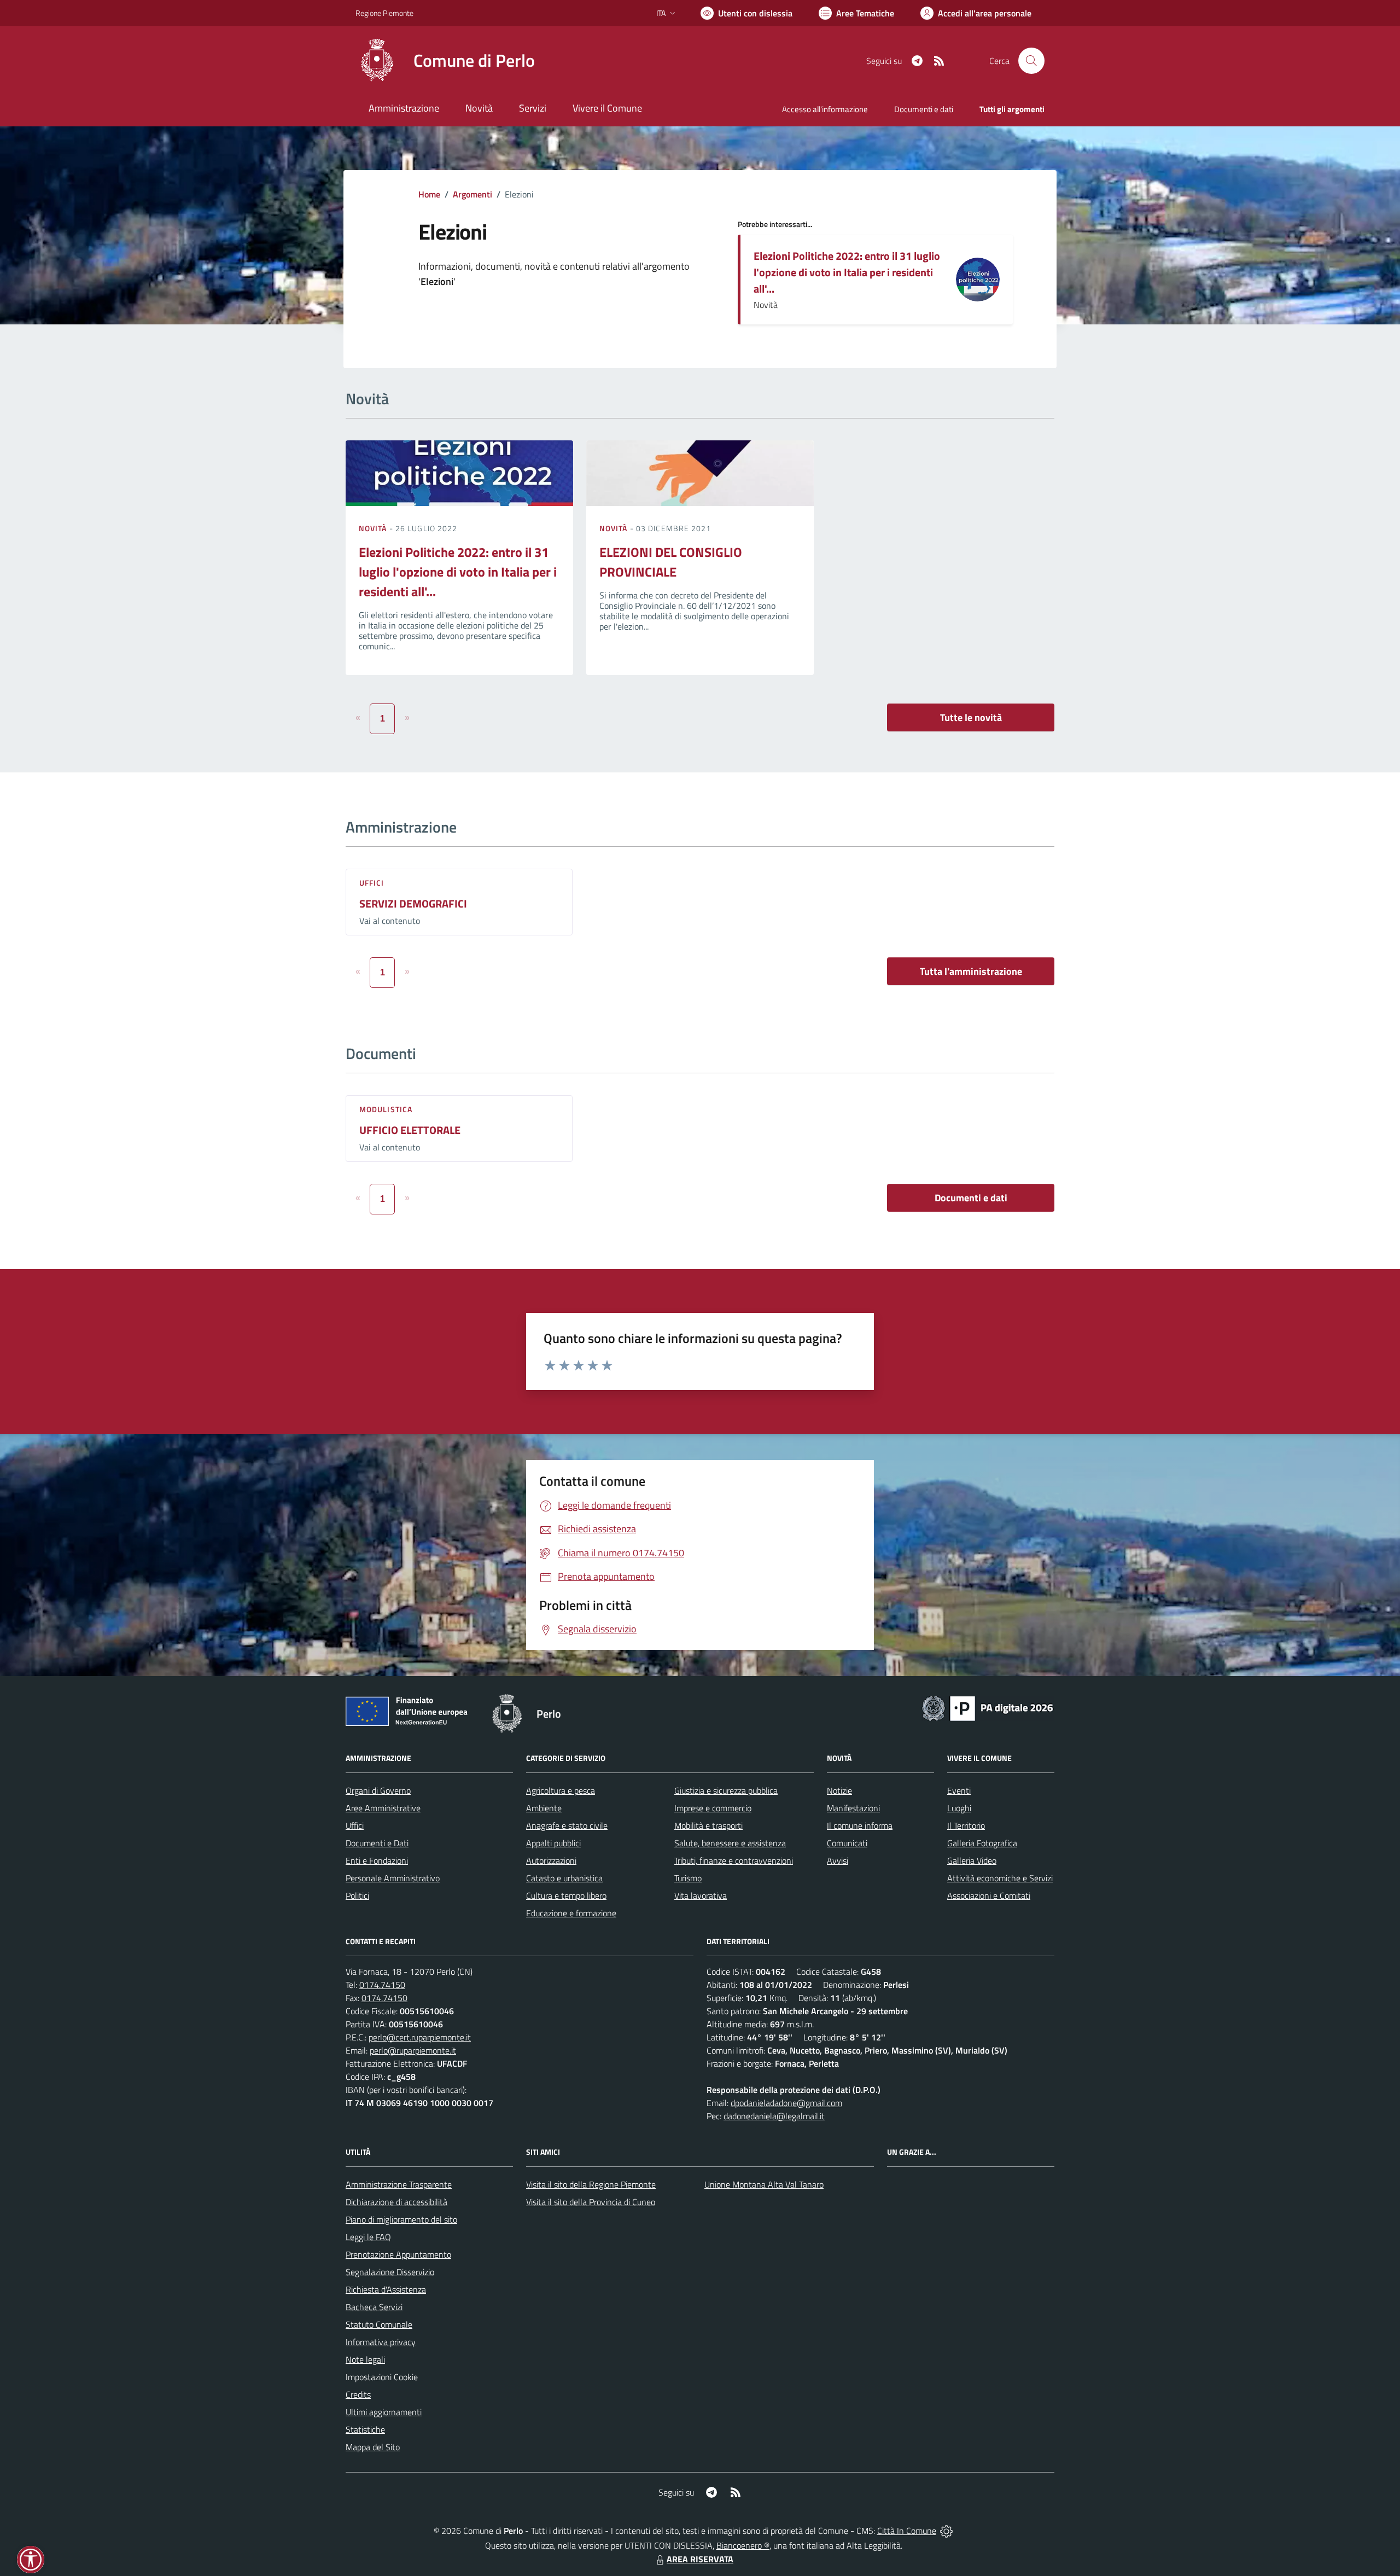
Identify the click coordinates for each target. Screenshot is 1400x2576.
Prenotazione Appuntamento (398, 2254)
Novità (374, 528)
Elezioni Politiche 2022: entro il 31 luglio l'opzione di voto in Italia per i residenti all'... (847, 272)
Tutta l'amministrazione (971, 971)
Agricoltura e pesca (561, 1790)
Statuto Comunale (379, 2324)
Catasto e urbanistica (564, 1878)
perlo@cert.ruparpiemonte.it (420, 2037)
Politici (357, 1895)
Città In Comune (907, 2531)
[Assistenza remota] (946, 2531)
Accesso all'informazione (825, 109)
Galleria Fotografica (982, 1843)
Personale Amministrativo (393, 1878)
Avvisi (838, 1860)
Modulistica (386, 1109)
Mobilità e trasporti (708, 1825)
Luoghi (959, 1808)
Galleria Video (972, 1860)
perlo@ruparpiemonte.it (413, 2050)
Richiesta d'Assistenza (386, 2289)
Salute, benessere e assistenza (730, 1843)
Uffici (372, 883)
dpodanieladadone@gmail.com (786, 2103)
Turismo (688, 1878)
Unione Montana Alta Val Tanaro (764, 2184)
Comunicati (847, 1843)
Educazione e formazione (571, 1913)
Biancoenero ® (743, 2545)
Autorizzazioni (551, 1860)
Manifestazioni (853, 1808)
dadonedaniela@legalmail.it (774, 2116)
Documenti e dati (971, 1198)
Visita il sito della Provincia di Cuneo (591, 2202)
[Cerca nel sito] (1031, 61)
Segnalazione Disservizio (390, 2272)
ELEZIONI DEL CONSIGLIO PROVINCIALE (671, 562)
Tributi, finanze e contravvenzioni (734, 1860)
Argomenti (472, 194)
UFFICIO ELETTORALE (410, 1130)
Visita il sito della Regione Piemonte (591, 2184)
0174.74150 (382, 1985)
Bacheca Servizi (374, 2307)
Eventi (959, 1790)
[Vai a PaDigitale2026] (988, 1707)
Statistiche (365, 2429)
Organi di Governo (378, 1790)
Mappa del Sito (373, 2447)
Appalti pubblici (553, 1843)
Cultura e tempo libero (566, 1895)
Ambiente (544, 1808)
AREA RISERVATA (700, 2559)
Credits (358, 2394)
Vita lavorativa (701, 1895)
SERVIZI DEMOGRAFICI (413, 903)
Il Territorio (966, 1825)
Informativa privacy (381, 2342)
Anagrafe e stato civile (567, 1825)
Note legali (365, 2359)
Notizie (839, 1790)
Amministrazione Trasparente (399, 2184)
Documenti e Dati (377, 1843)
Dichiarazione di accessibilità (396, 2202)
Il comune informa (860, 1825)
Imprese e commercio (713, 1808)
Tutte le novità (971, 717)
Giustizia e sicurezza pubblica (726, 1790)
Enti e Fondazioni (377, 1860)
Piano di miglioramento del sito (401, 2219)
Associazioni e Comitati (989, 1895)
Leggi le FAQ (368, 2237)
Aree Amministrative (383, 1808)
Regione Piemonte (384, 13)
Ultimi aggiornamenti (384, 2412)
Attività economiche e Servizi (1000, 1878)
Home (429, 194)
